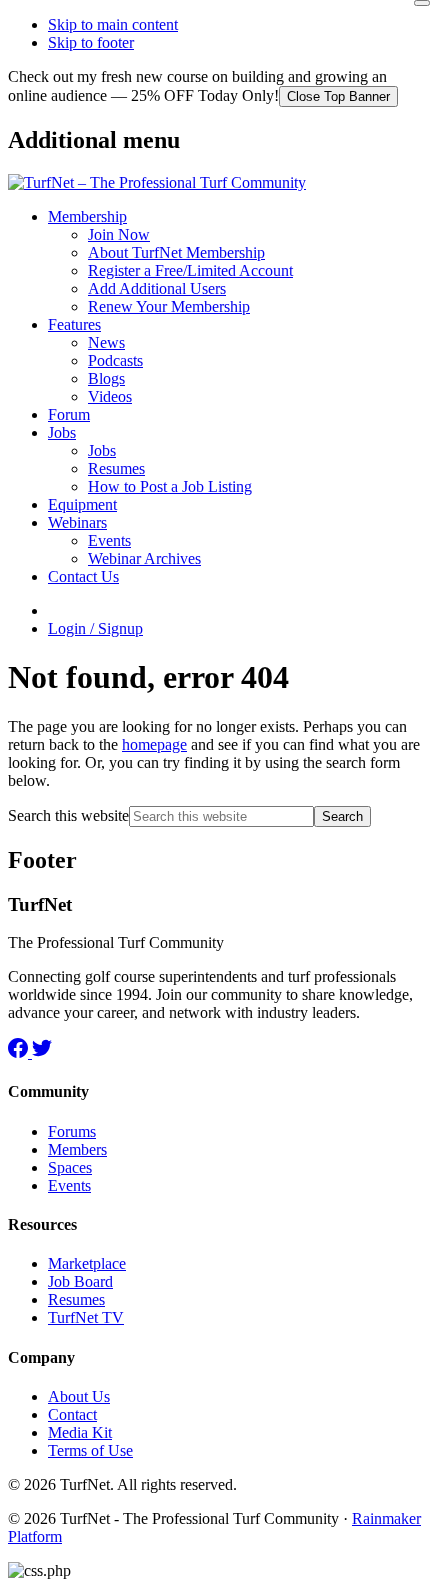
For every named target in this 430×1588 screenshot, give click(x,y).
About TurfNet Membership (176, 252)
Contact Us (83, 576)
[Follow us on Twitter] (42, 1052)
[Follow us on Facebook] (20, 1052)
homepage (154, 744)
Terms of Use (90, 1450)
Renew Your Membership (169, 306)
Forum (69, 414)
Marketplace (87, 1263)
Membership (87, 216)
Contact (72, 1414)
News (106, 342)
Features (74, 324)
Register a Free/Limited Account (190, 270)
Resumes (116, 468)
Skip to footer (91, 42)
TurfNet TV (86, 1317)
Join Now (119, 234)
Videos (110, 396)
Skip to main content (113, 24)
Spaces (70, 1167)
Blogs (106, 378)
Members (77, 1149)
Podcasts (115, 360)
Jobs (62, 432)
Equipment (82, 504)
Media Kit (80, 1432)
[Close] (422, 3)
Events (109, 540)
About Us (79, 1396)
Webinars (77, 522)
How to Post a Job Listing (170, 486)
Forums (72, 1131)
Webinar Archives (144, 558)
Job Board (80, 1281)
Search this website (68, 815)
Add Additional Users (157, 288)
